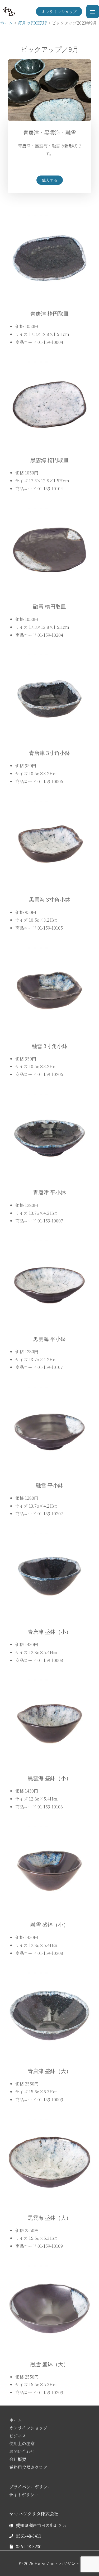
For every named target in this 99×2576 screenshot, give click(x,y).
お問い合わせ (22, 2451)
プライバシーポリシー (30, 2487)
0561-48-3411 (29, 2536)
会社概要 (18, 2459)
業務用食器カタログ (28, 2467)
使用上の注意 (22, 2443)
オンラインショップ (28, 2428)
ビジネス (18, 2436)
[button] (59, 11)
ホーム (16, 2420)
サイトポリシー (24, 2495)
